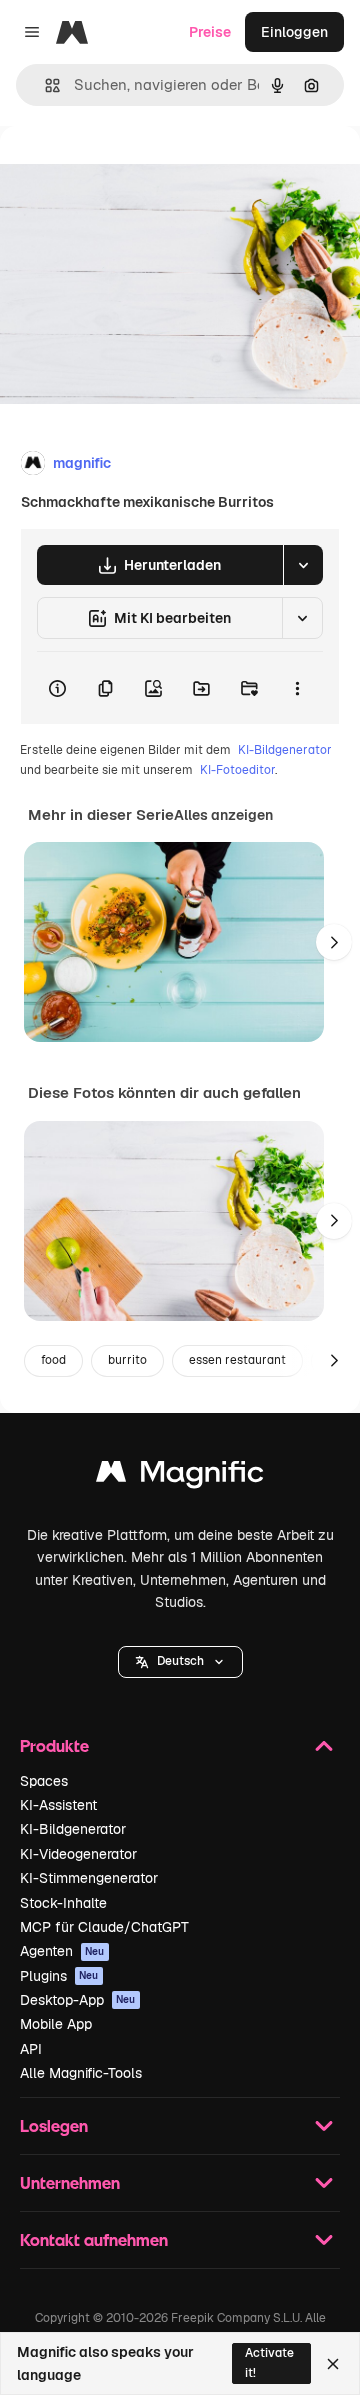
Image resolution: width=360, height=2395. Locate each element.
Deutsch (180, 1661)
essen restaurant (237, 1360)
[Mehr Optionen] (297, 688)
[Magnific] (180, 1476)
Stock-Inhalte (63, 1903)
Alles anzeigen (223, 815)
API (31, 2049)
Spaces (44, 1781)
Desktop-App (78, 2000)
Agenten (62, 1951)
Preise (210, 32)
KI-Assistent (58, 1805)
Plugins (59, 1976)
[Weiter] (334, 942)
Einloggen (294, 32)
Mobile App (56, 2024)
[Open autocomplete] (44, 85)
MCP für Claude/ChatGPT (104, 1927)
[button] (180, 1662)
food (53, 1360)
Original (128, 171)
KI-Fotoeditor (237, 770)
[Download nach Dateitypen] (303, 565)
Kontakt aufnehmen (94, 2239)
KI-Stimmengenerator (89, 1878)
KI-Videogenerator (78, 1854)
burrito (127, 1360)
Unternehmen (70, 2182)
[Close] (333, 2364)
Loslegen (54, 2125)
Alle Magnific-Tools (81, 2073)
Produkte (54, 1745)
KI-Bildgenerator (285, 750)
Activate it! (269, 2362)
